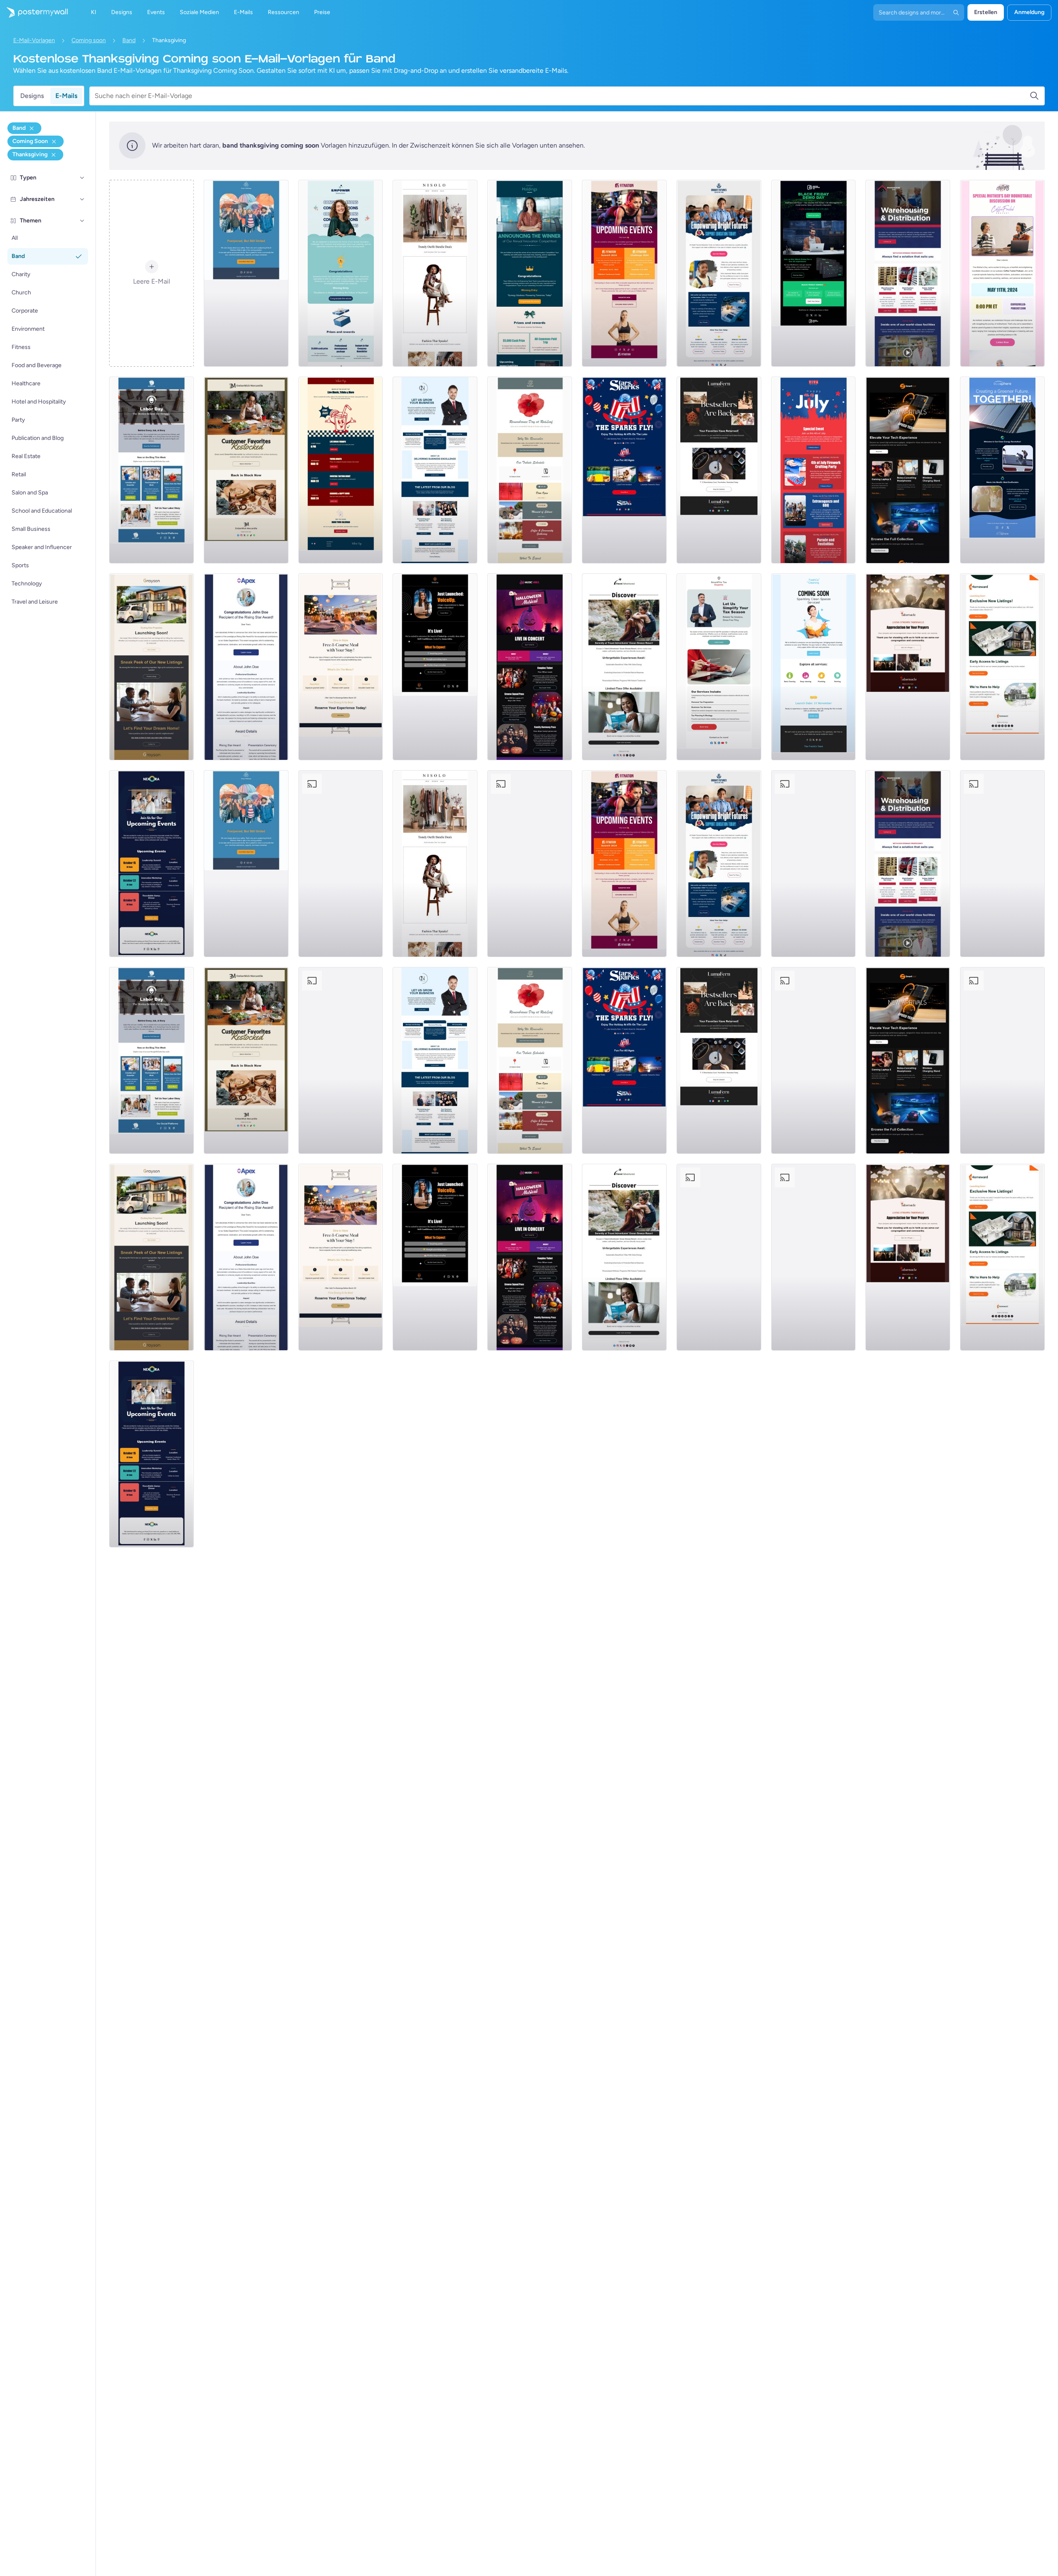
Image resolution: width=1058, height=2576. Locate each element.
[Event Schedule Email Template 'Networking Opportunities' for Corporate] (151, 864)
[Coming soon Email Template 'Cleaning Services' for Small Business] (814, 667)
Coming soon (89, 40)
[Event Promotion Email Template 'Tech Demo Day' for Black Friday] (814, 273)
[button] (82, 178)
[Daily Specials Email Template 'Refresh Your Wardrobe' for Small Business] (435, 273)
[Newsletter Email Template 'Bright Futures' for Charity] (719, 273)
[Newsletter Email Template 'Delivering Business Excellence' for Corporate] (435, 470)
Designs (32, 96)
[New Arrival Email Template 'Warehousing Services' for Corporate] (908, 273)
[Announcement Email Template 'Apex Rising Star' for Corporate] (246, 667)
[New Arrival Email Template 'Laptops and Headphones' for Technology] (908, 470)
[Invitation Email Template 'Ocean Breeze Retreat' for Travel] (624, 667)
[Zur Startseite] (34, 12)
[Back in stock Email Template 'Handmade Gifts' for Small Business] (246, 470)
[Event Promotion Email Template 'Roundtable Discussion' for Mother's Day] (1002, 273)
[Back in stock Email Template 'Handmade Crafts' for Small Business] (719, 470)
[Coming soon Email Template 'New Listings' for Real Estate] (151, 667)
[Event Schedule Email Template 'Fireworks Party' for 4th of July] (814, 470)
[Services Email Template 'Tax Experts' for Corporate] (719, 667)
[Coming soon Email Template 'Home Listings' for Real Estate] (1002, 667)
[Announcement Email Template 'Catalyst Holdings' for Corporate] (530, 273)
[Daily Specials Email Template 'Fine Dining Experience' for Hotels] (341, 667)
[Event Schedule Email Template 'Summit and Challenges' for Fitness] (624, 273)
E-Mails (66, 96)
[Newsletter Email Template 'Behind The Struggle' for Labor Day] (151, 470)
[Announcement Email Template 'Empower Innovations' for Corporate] (341, 273)
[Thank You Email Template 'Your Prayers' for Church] (908, 667)
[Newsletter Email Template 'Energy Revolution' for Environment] (1002, 470)
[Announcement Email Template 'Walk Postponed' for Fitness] (246, 273)
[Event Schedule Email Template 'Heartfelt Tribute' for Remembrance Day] (530, 470)
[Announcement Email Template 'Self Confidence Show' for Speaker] (435, 667)
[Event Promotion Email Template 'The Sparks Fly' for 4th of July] (624, 470)
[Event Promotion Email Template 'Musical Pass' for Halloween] (530, 667)
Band (129, 40)
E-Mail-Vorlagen (34, 40)
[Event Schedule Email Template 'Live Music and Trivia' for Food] (341, 470)
